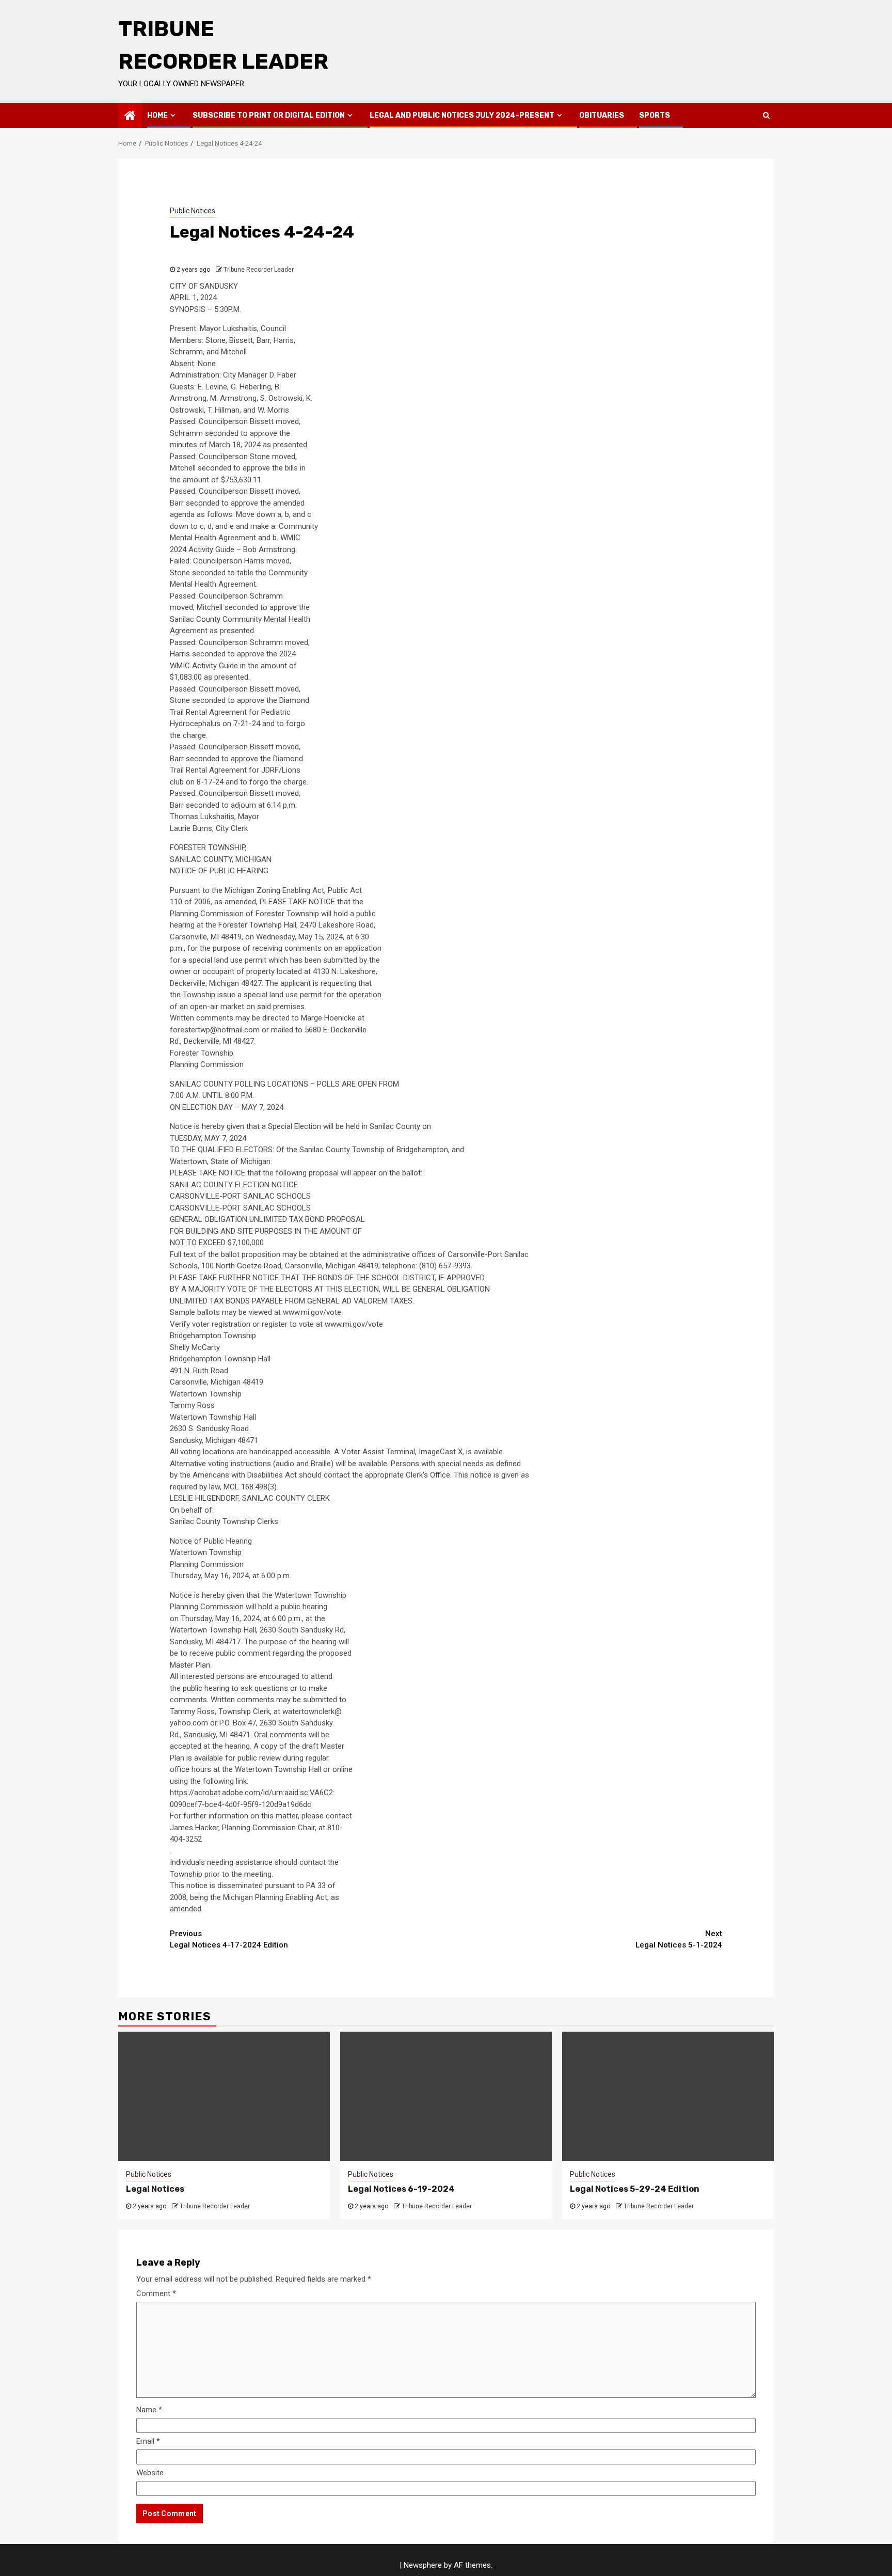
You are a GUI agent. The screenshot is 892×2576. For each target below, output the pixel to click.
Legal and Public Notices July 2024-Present (462, 115)
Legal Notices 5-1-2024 (679, 1939)
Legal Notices (155, 2189)
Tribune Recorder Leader (259, 270)
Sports (655, 115)
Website (150, 2473)
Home (157, 115)
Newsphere (423, 2565)
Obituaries (602, 115)
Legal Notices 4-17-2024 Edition (229, 1939)
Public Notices (193, 211)
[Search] (766, 115)
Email (148, 2441)
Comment (156, 2294)
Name (149, 2410)
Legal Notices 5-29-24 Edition (635, 2189)
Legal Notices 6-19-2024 (401, 2189)
